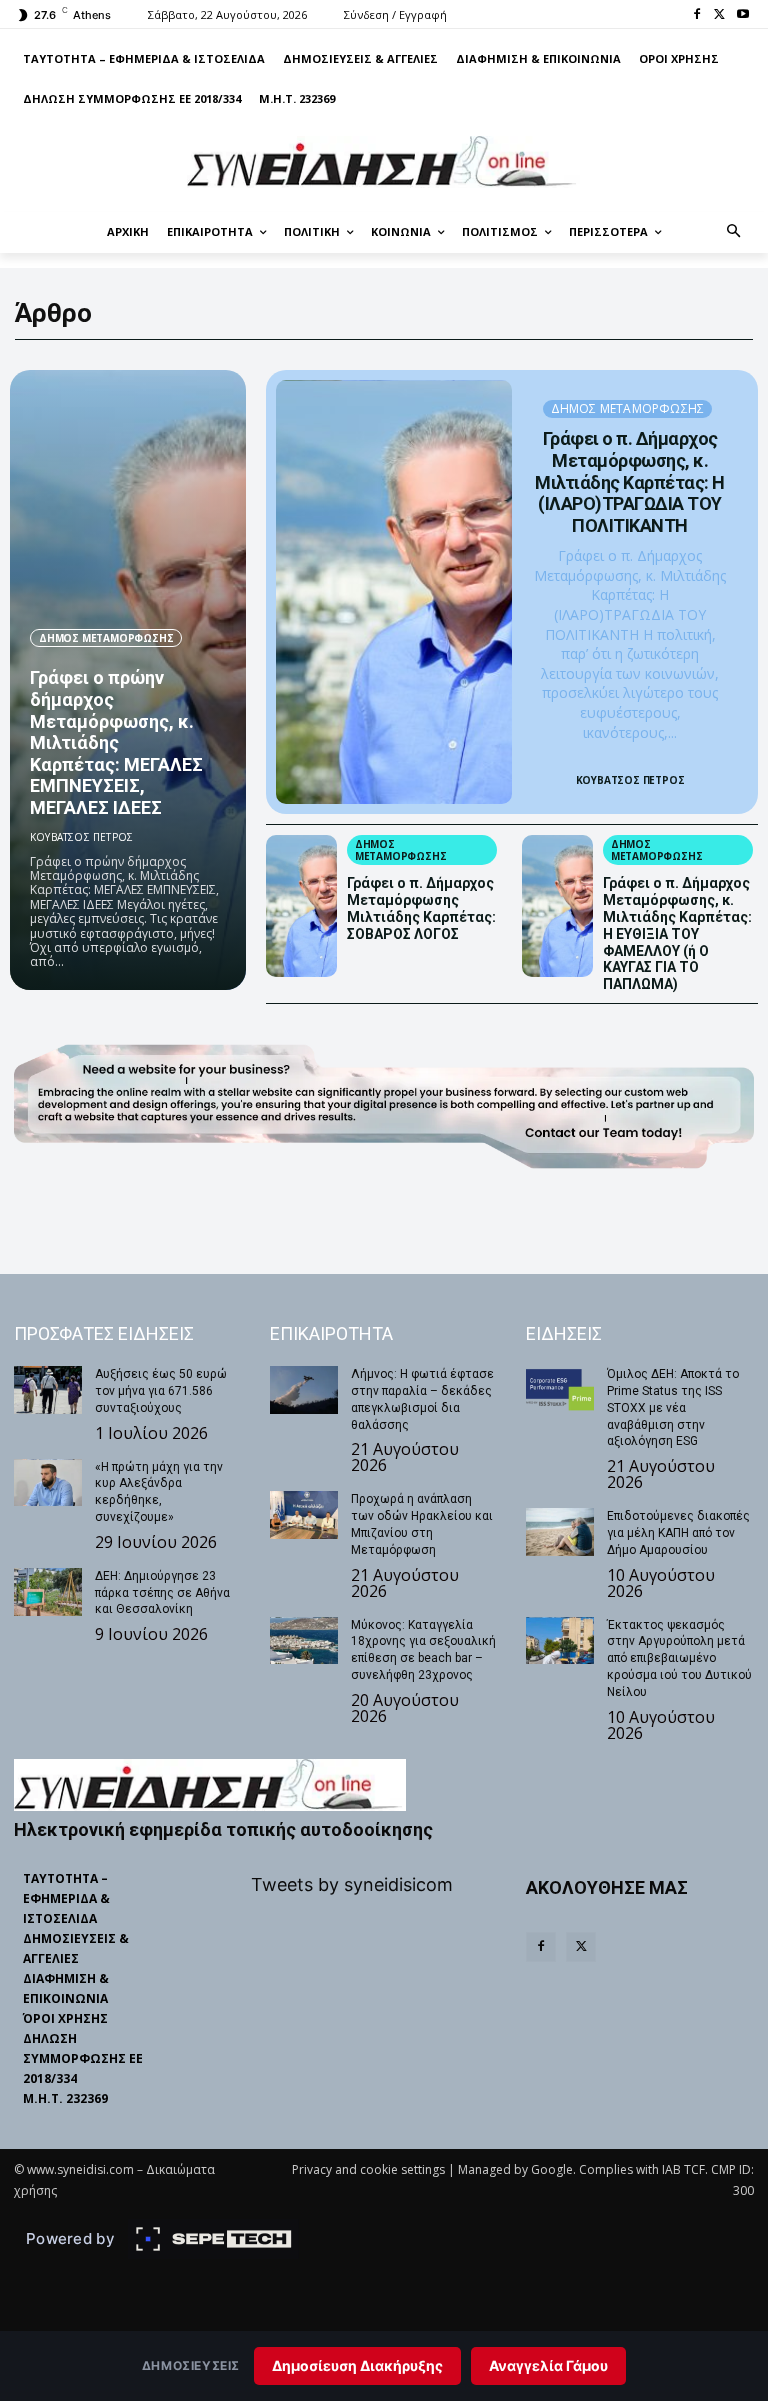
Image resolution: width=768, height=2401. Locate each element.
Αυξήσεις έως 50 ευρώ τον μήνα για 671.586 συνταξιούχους (161, 1391)
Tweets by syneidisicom (352, 1884)
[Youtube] (742, 15)
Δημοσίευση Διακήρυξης (357, 2365)
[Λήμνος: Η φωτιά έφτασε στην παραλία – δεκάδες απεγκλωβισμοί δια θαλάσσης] (304, 1390)
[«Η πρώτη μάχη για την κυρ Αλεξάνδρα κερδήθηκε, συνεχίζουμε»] (48, 1483)
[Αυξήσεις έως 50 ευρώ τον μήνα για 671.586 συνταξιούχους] (48, 1390)
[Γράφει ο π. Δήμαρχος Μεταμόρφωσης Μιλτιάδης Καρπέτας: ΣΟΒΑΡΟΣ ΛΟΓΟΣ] (301, 906)
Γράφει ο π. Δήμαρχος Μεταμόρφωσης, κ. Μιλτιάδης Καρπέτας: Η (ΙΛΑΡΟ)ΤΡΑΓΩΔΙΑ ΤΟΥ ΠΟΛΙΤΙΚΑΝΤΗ (630, 481)
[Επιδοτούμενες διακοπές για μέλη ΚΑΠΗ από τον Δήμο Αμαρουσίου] (560, 1532)
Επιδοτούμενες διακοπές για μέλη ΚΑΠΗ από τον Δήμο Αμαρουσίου (678, 1533)
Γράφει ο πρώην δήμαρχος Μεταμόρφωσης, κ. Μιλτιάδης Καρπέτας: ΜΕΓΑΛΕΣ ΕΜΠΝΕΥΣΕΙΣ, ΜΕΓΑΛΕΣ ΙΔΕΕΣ (116, 742)
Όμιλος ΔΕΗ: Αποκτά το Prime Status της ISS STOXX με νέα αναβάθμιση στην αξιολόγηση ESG (673, 1407)
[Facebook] (697, 15)
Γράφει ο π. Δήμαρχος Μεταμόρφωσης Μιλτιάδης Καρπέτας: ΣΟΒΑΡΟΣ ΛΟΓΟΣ (421, 908)
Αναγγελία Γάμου (548, 2365)
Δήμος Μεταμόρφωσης (106, 638)
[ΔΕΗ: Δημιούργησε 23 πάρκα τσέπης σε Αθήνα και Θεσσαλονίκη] (48, 1592)
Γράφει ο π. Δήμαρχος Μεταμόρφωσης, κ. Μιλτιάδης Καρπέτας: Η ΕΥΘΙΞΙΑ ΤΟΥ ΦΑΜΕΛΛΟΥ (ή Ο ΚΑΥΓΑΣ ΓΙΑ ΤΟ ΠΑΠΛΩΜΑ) (677, 933)
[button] (734, 232)
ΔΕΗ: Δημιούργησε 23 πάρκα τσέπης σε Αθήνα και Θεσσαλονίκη (162, 1593)
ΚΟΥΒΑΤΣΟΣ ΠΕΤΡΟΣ (81, 837)
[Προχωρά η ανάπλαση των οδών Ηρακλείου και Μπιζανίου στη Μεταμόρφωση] (304, 1515)
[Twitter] (719, 15)
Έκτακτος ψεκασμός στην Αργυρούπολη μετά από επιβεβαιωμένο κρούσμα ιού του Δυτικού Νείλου (679, 1658)
